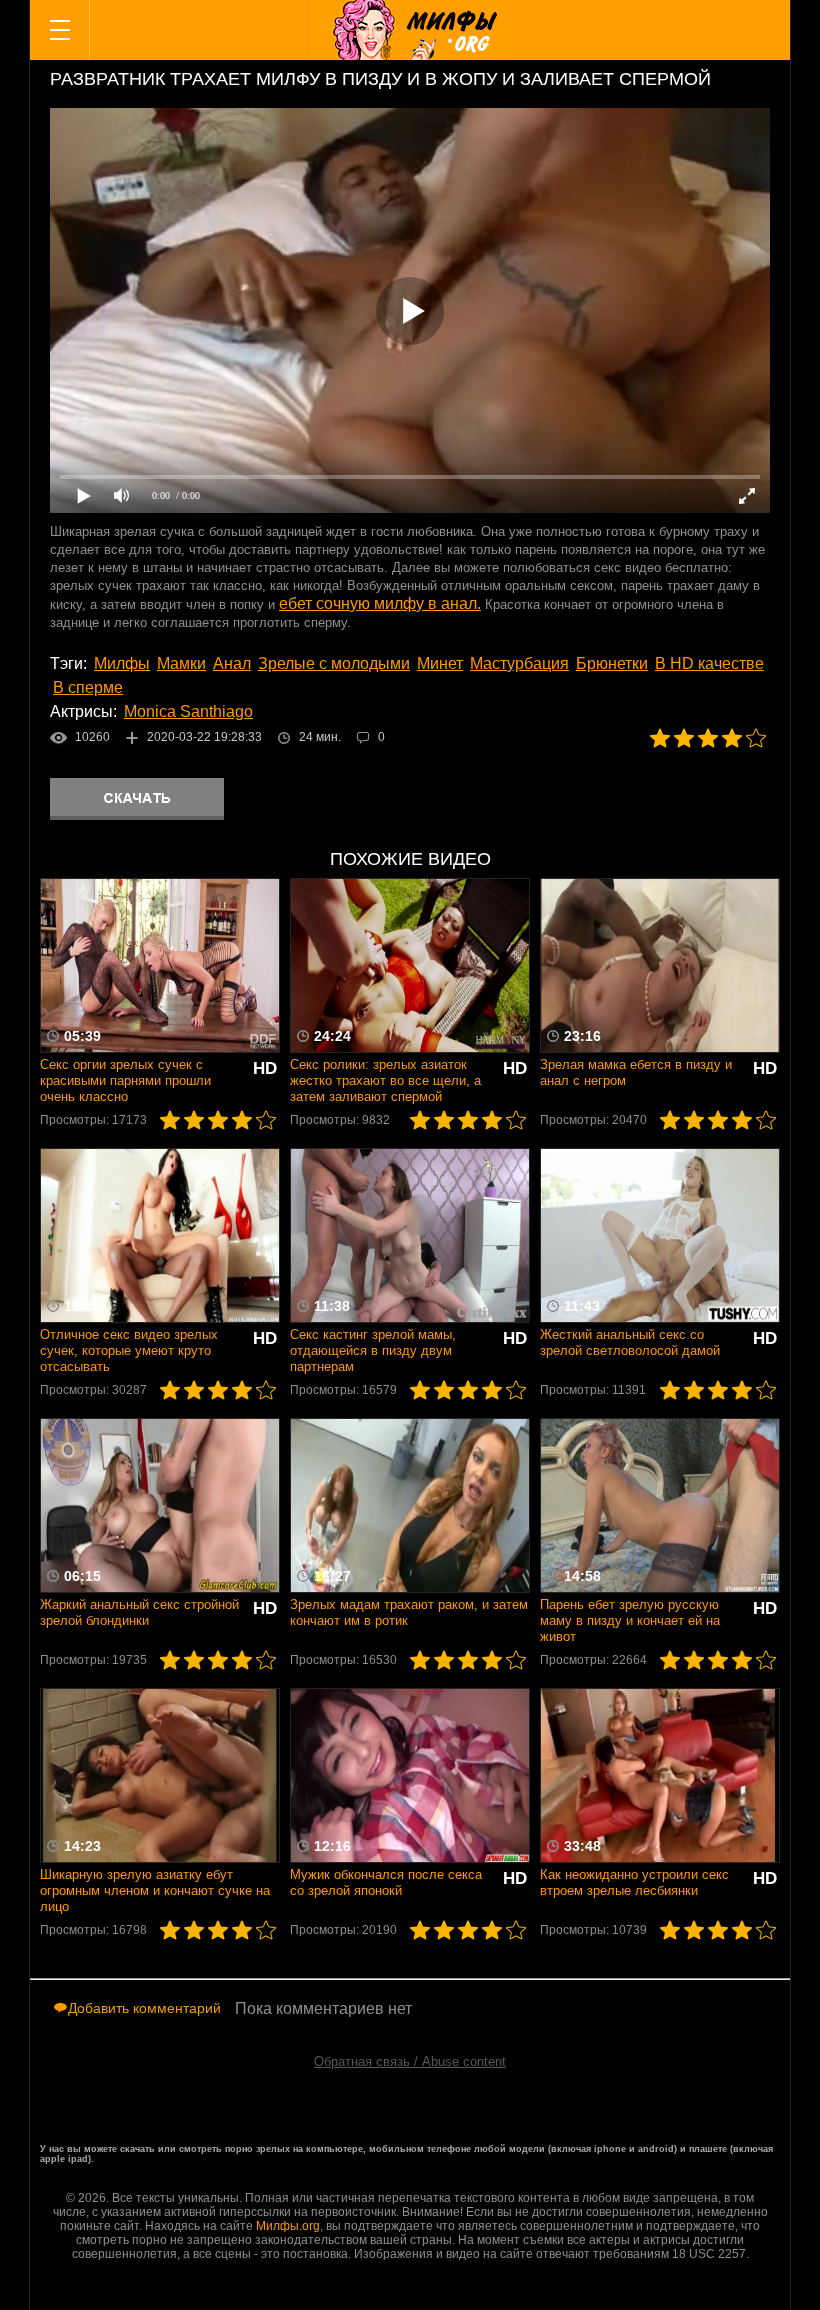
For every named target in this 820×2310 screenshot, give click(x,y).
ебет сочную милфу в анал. (380, 603)
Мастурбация (519, 663)
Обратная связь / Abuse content (410, 2061)
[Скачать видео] (137, 799)
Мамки (181, 663)
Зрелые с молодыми (334, 663)
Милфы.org (288, 2226)
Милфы (122, 663)
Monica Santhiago (188, 711)
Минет (440, 663)
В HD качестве (709, 663)
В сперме (88, 687)
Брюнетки (612, 663)
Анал (232, 663)
